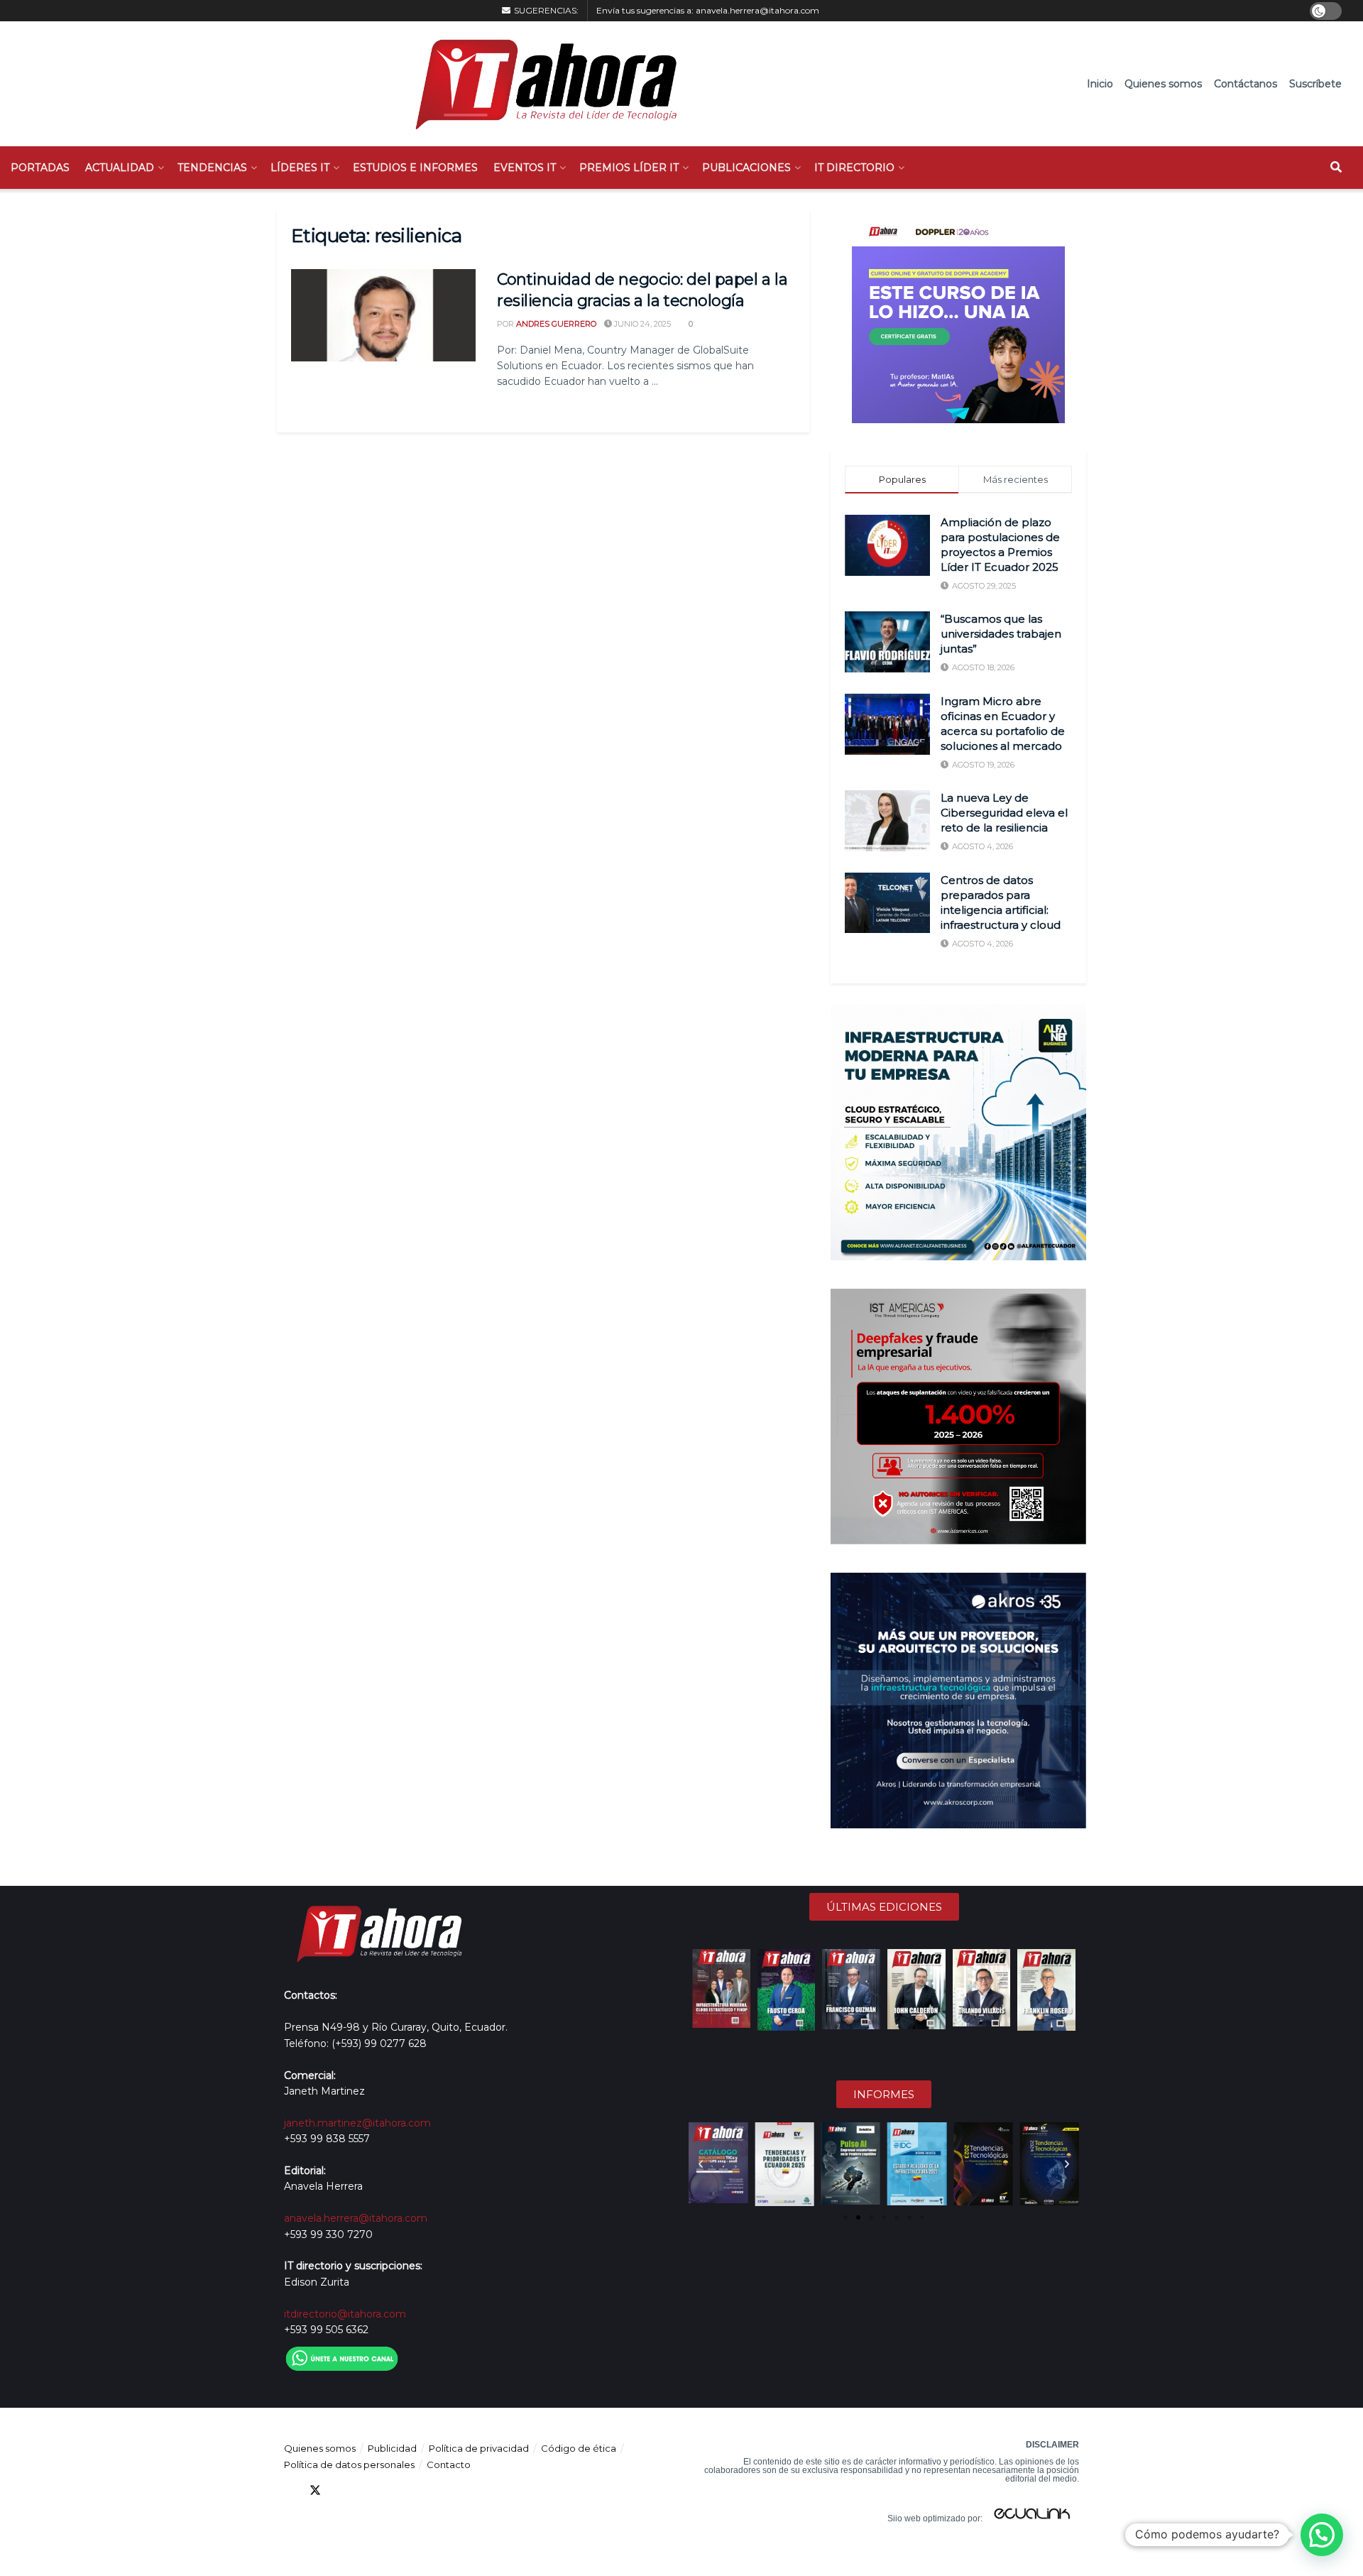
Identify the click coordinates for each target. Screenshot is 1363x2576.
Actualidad (120, 168)
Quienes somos (1163, 84)
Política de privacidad (479, 2448)
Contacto (449, 2465)
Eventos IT (525, 168)
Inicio (1100, 84)
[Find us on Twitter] (315, 2490)
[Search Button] (1336, 168)
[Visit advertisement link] (958, 317)
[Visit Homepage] (539, 84)
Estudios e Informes (415, 168)
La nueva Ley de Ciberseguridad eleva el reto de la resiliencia (1004, 813)
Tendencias (212, 168)
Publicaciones (746, 168)
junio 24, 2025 (641, 324)
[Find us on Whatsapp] (417, 2490)
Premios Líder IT (629, 168)
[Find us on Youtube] (366, 2490)
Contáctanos (1246, 84)
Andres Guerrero (556, 324)
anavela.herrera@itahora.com (757, 10)
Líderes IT (300, 168)
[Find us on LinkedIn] (341, 2490)
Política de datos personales (349, 2465)
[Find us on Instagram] (392, 2490)
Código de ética (579, 2448)
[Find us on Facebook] (290, 2490)
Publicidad (392, 2448)
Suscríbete (1315, 84)
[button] (701, 2164)
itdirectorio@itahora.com (345, 2314)
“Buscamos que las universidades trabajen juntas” (1001, 634)
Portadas (40, 168)
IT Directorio (854, 168)
